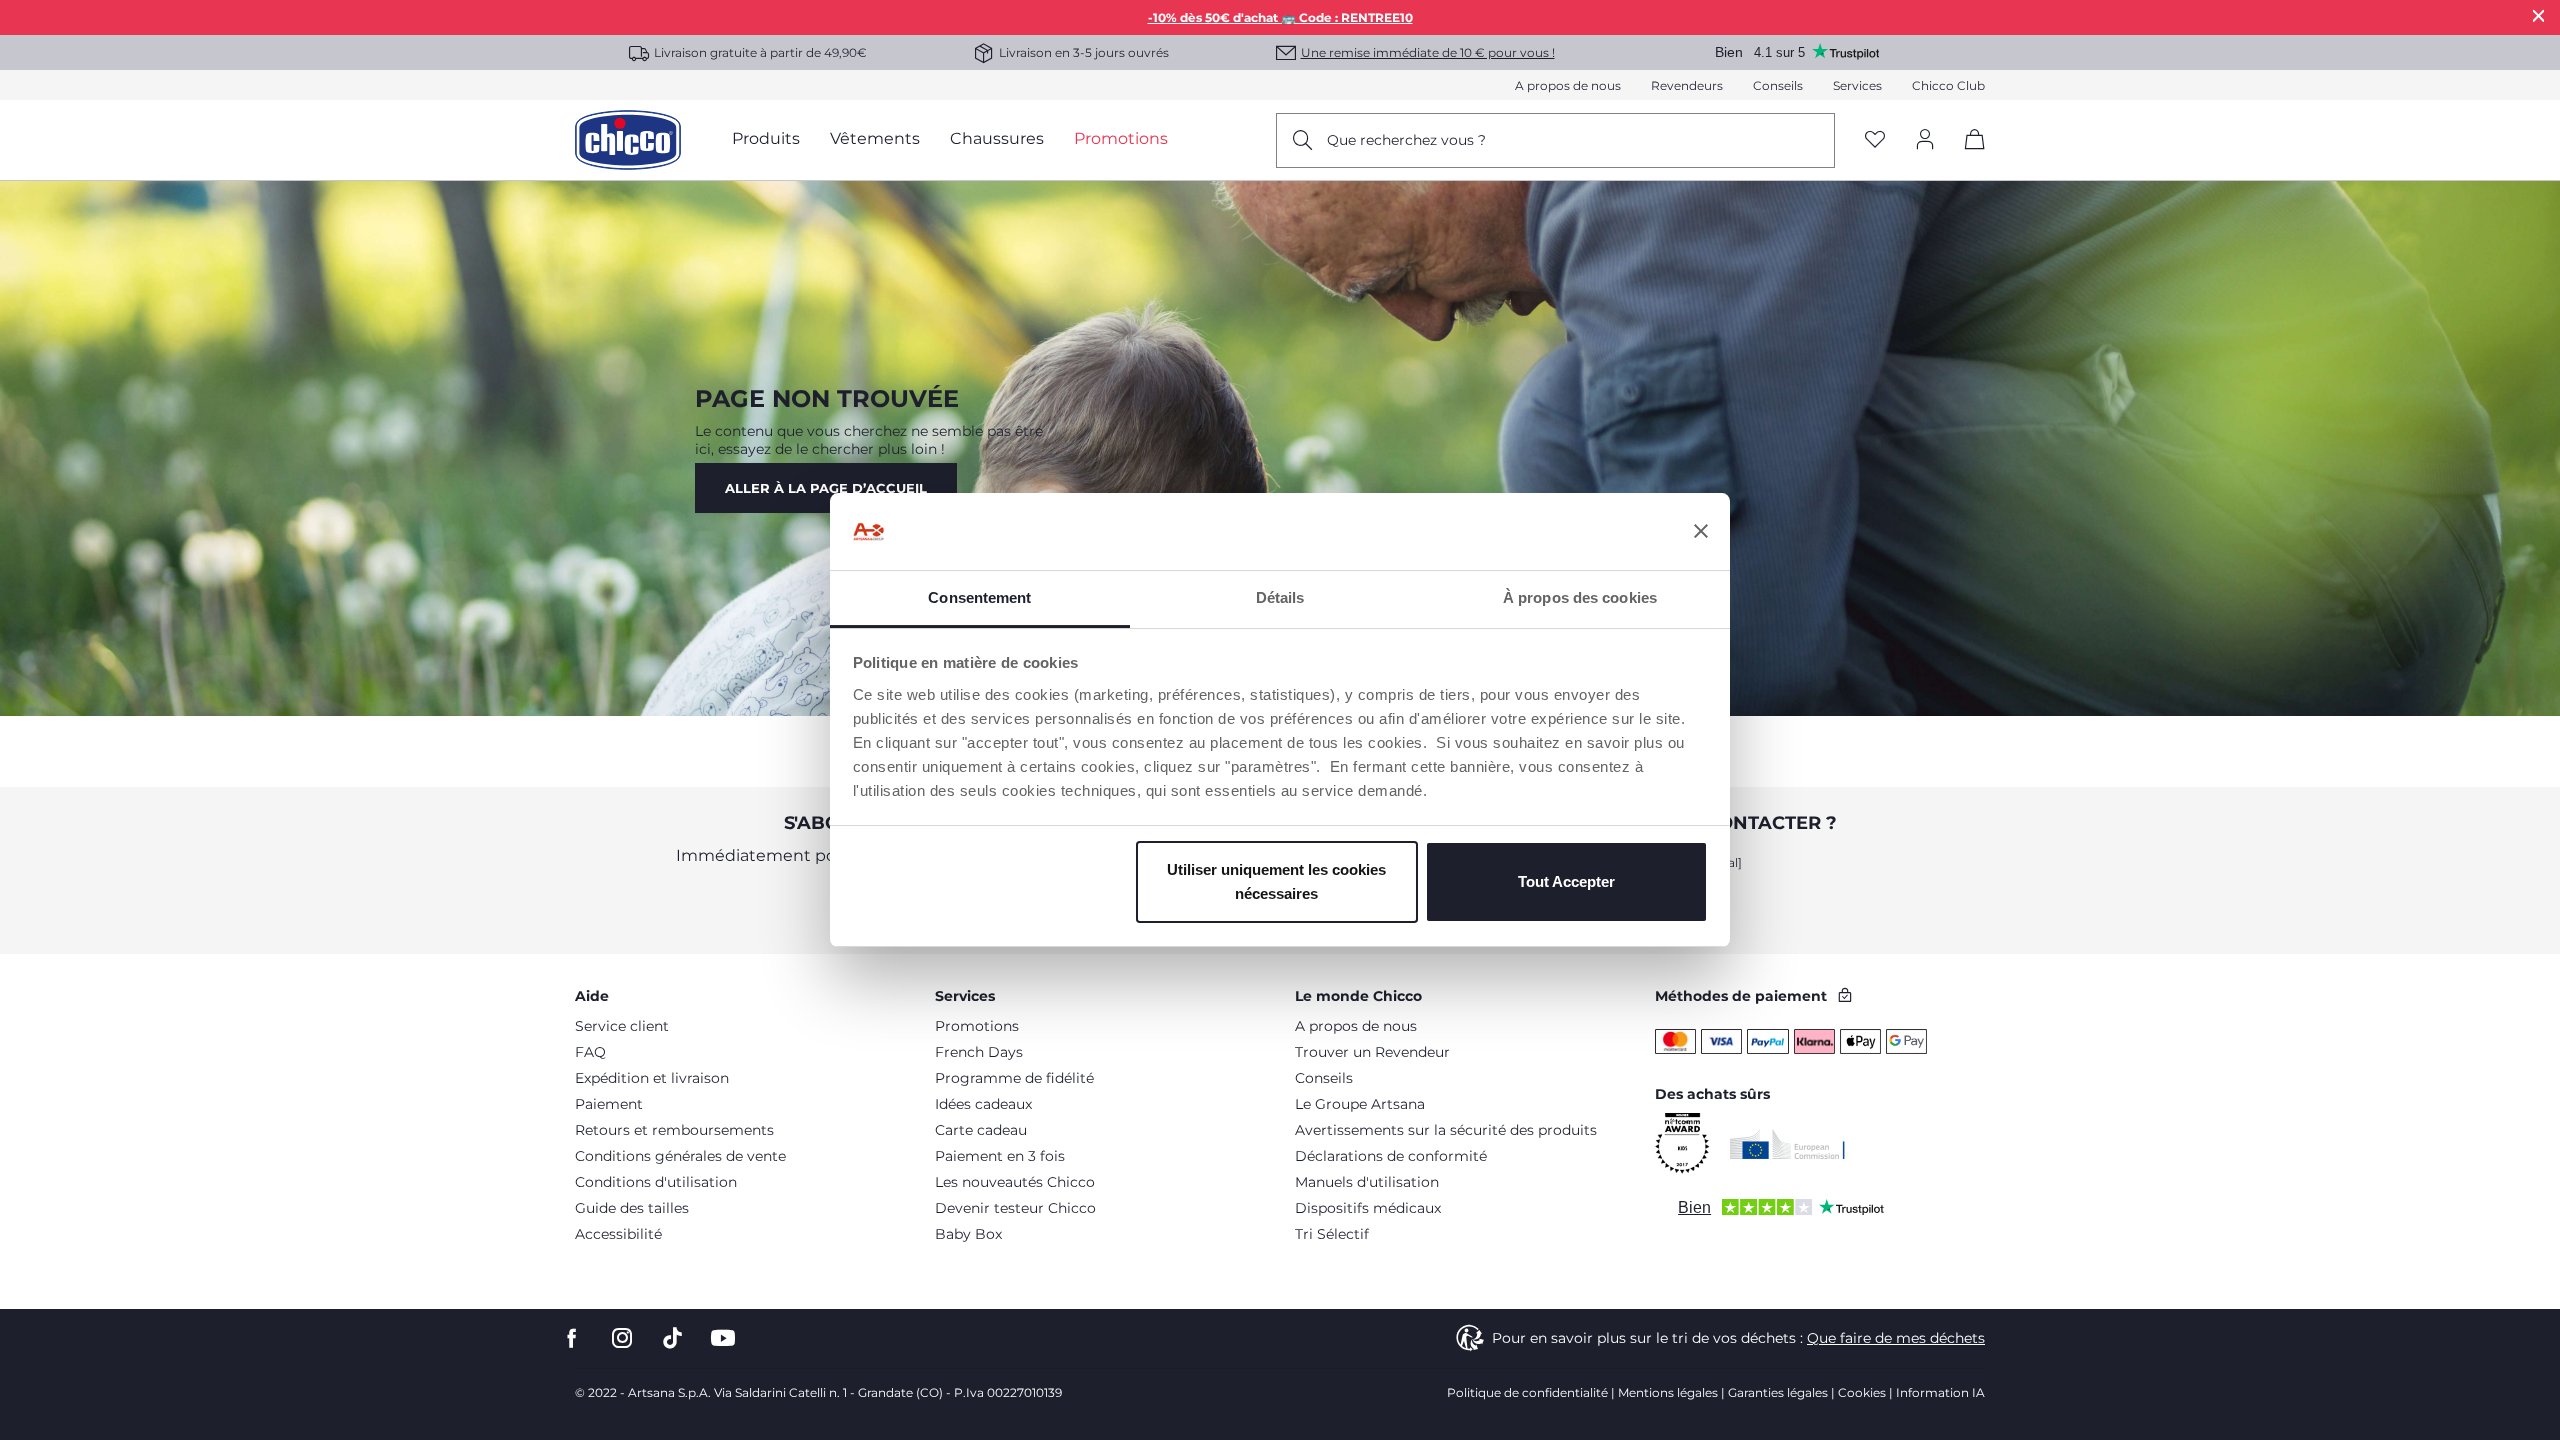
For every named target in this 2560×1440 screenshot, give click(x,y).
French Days (979, 1052)
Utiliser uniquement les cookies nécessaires (1276, 881)
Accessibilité (618, 1234)
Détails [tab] (1280, 597)
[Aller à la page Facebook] (572, 1338)
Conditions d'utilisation (656, 1182)
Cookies (1862, 1392)
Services (1857, 85)
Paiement (609, 1104)
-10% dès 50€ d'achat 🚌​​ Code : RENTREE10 (1280, 17)
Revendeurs (1687, 85)
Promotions (977, 1026)
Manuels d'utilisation (1367, 1182)
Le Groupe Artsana (1360, 1104)
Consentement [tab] (979, 597)
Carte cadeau (981, 1130)
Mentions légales (1668, 1392)
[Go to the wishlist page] (1875, 140)
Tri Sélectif (1332, 1234)
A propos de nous (1568, 85)
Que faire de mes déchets (1896, 1338)
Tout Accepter (1566, 881)
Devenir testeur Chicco (1015, 1208)
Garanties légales (1778, 1392)
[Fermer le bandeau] (1701, 532)
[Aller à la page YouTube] (723, 1338)
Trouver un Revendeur (1372, 1052)
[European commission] (1787, 1144)
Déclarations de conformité (1391, 1156)
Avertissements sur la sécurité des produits (1446, 1130)
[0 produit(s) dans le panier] (1967, 156)
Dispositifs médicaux (1368, 1208)
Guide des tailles (632, 1208)
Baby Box (968, 1234)
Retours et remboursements (674, 1130)
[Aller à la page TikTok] (672, 1338)
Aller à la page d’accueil (826, 488)
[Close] (2539, 15)
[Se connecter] (1925, 140)
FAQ (590, 1052)
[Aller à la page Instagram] (622, 1338)
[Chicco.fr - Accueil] (628, 140)
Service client (622, 1026)
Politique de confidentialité (1527, 1392)
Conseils (1778, 85)
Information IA (1940, 1392)
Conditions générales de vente (680, 1156)
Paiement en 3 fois (1000, 1156)
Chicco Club (1948, 85)
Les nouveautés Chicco (1015, 1182)
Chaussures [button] (997, 138)
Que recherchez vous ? (1406, 140)
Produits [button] (766, 138)
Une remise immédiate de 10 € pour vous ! (1428, 52)
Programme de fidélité (1014, 1078)
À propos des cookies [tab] (1580, 597)
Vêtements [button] (875, 138)
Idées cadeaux (983, 1104)
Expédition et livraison (652, 1078)
